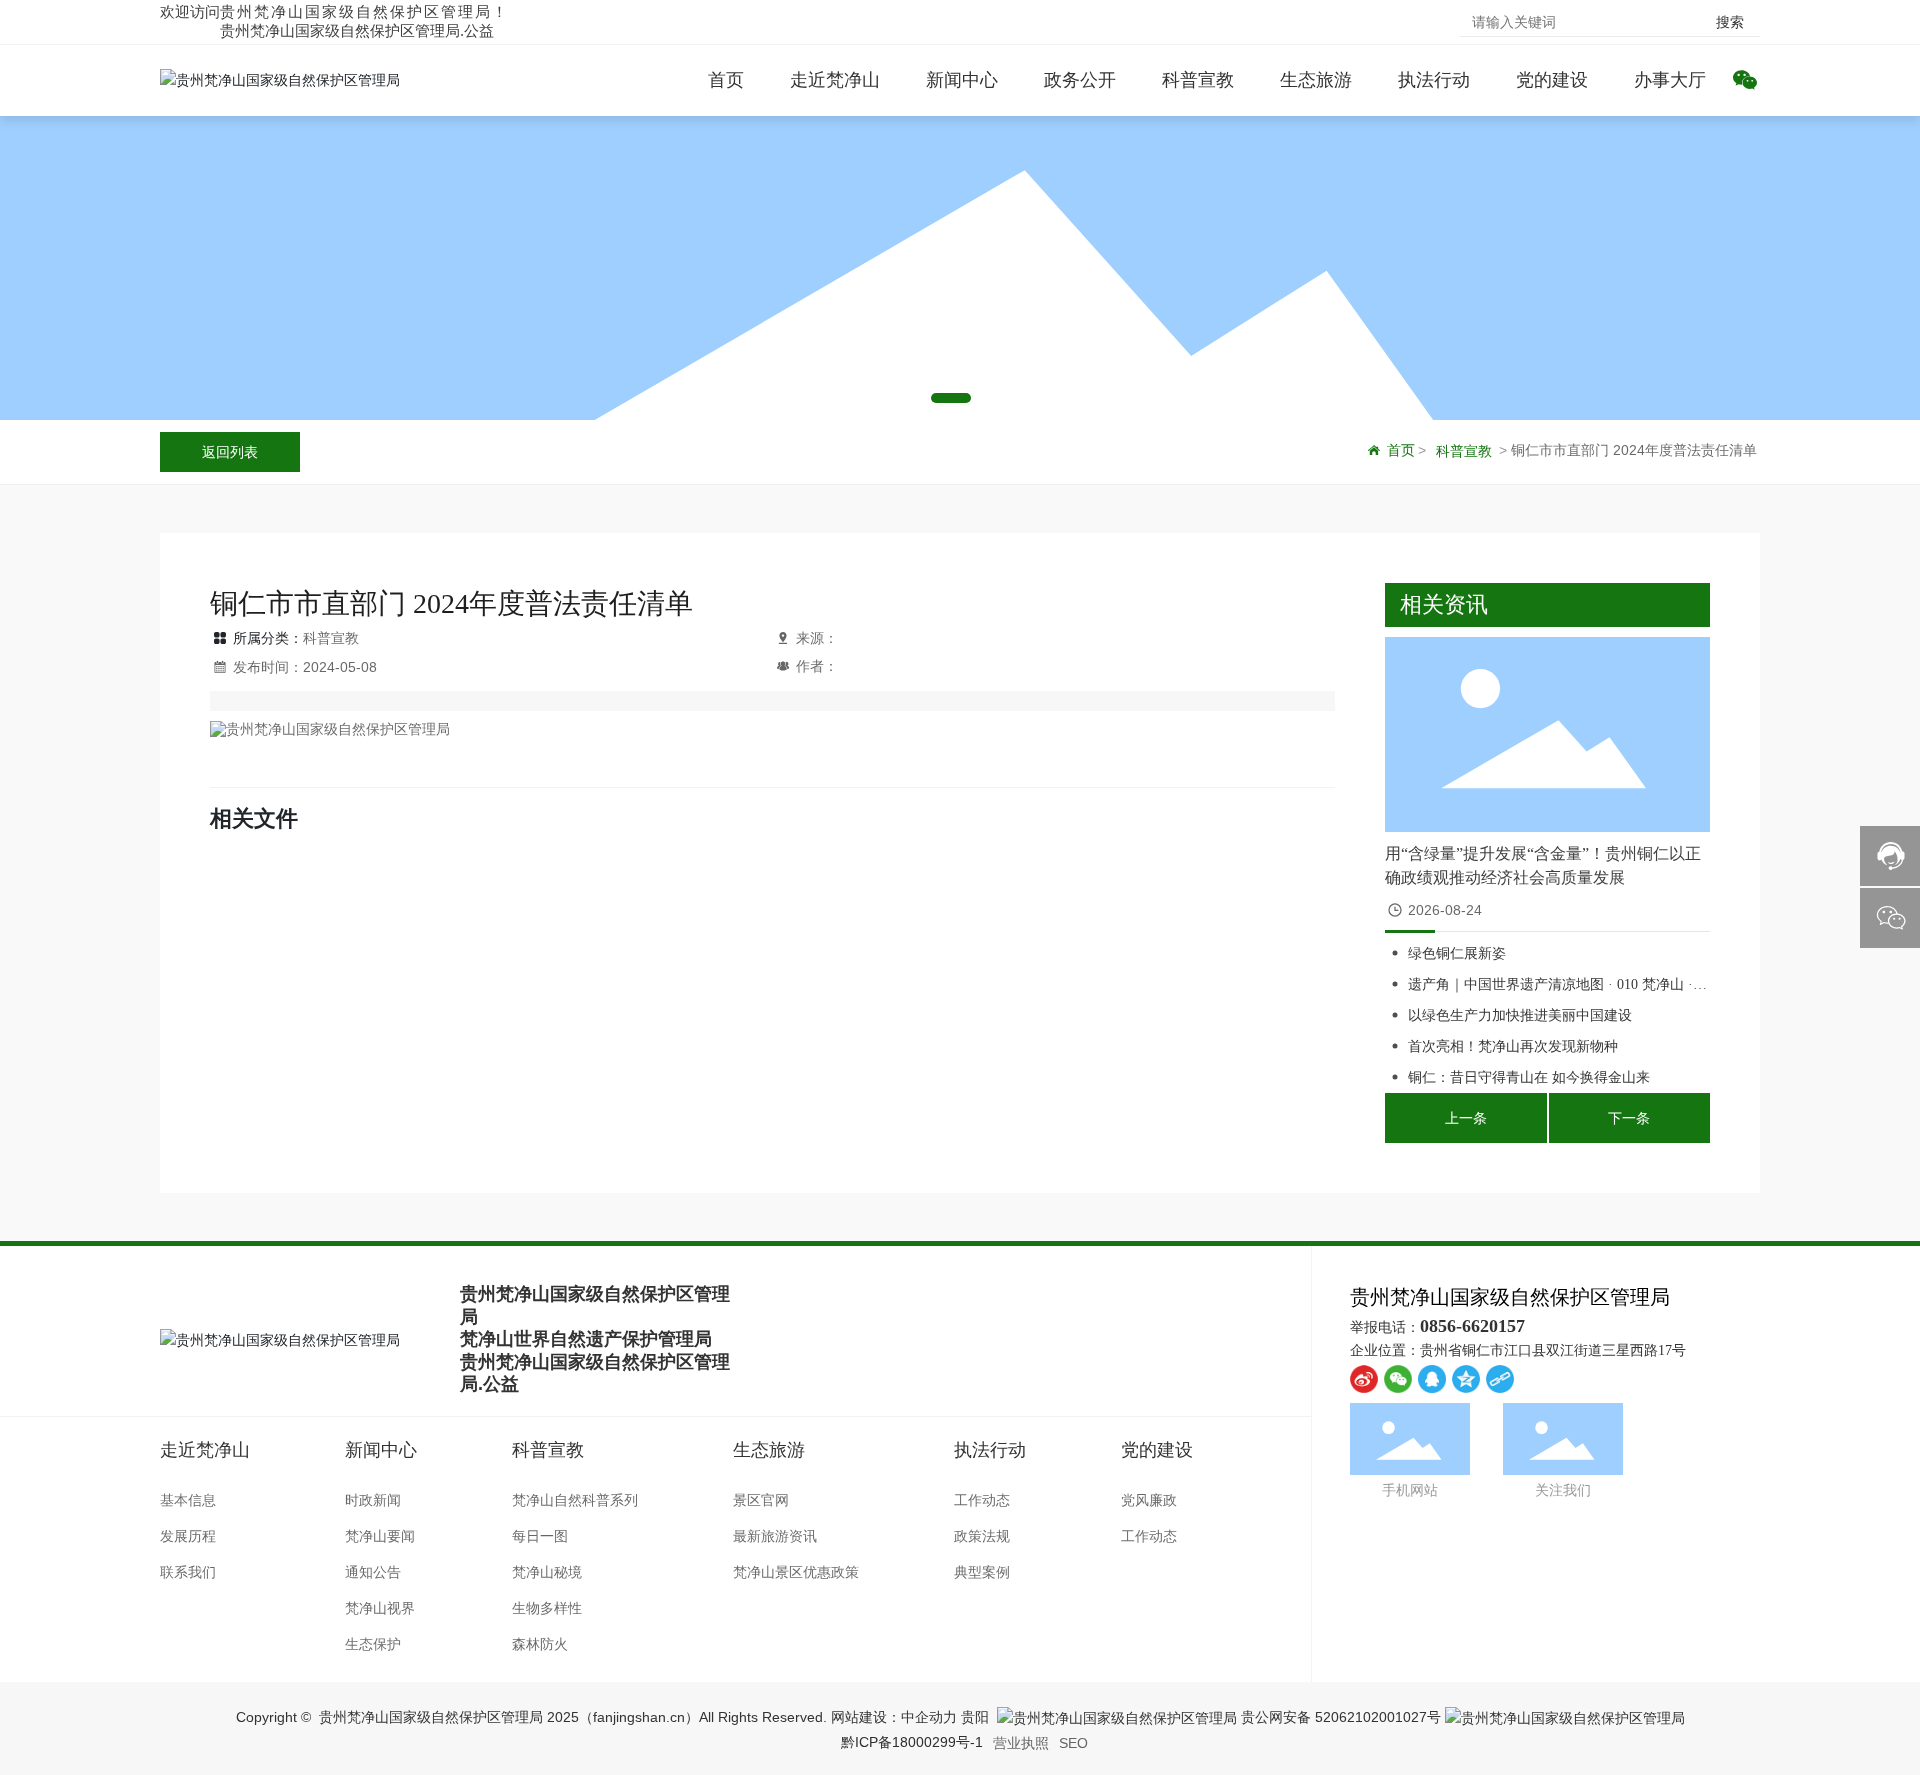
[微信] (1398, 1379)
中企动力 (929, 1717)
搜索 (1730, 22)
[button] (918, 398)
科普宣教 (1464, 451)
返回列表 (230, 452)
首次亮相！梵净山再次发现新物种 (1513, 1046)
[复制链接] (1500, 1379)
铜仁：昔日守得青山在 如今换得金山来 (1529, 1077)
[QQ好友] (1432, 1379)
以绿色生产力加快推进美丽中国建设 (1520, 1015)
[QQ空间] (1466, 1379)
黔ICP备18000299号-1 (912, 1742)
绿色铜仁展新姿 (1457, 953)
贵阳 (975, 1717)
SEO (1073, 1743)
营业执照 (1021, 1743)
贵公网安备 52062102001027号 (1339, 1717)
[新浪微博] (1364, 1379)
